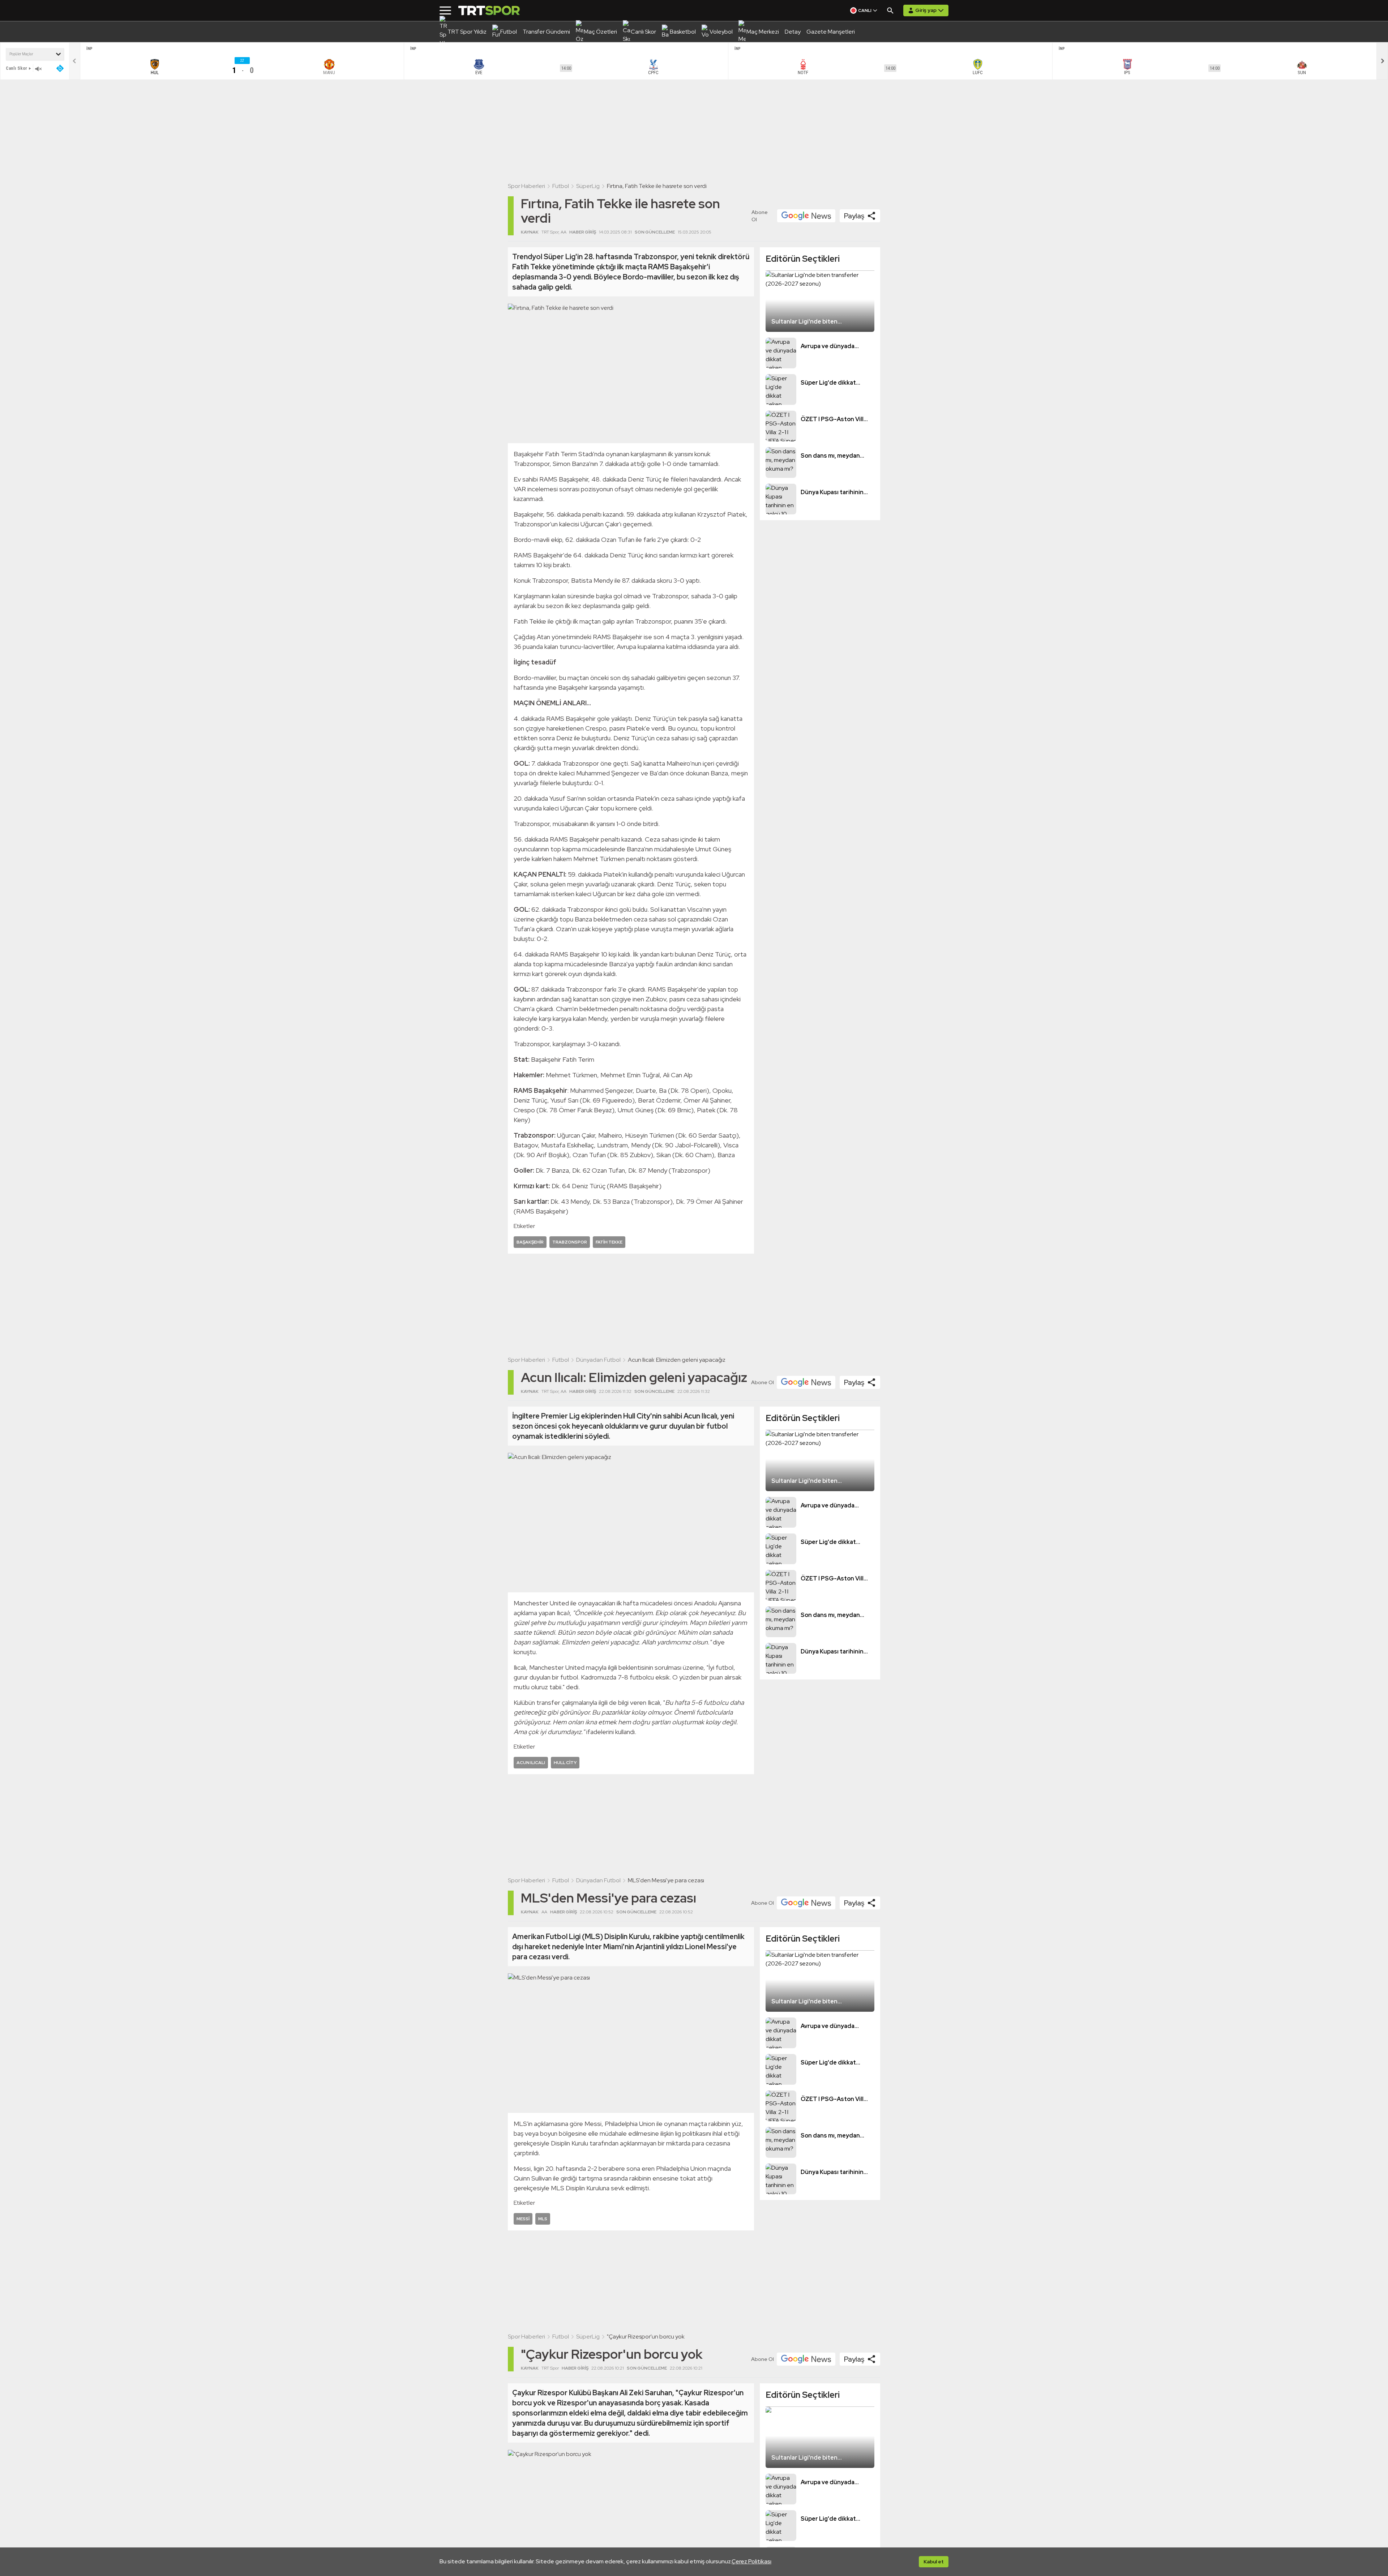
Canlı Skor (16, 68)
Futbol (561, 186)
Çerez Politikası (751, 2561)
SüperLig (588, 186)
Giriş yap (926, 10)
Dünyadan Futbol (598, 1360)
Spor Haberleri (526, 186)
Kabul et (934, 2562)
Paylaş (854, 216)
